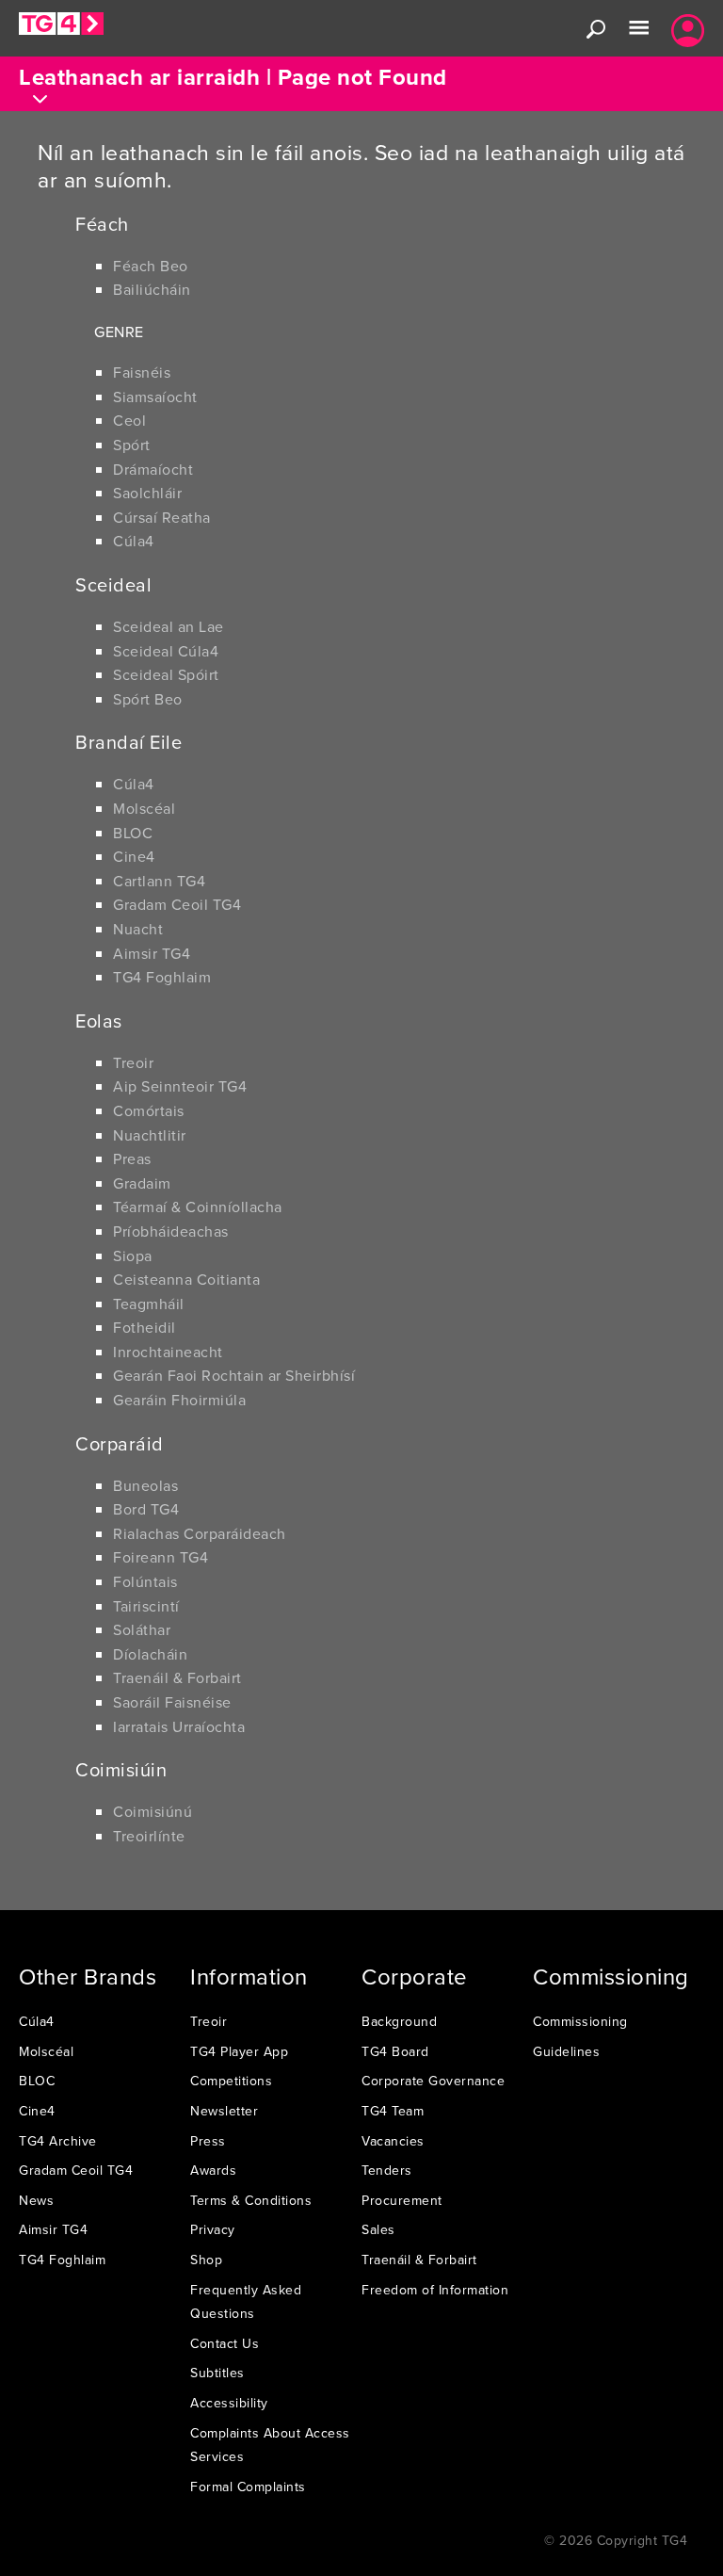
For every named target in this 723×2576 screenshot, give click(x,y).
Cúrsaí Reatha (162, 517)
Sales (378, 2229)
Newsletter (224, 2111)
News (36, 2200)
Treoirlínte (149, 1836)
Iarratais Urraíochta (179, 1726)
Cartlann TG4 (159, 881)
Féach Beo (151, 266)
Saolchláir (147, 493)
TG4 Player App (239, 2051)
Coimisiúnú (153, 1811)
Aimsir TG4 (152, 953)
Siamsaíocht (155, 397)
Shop (206, 2260)
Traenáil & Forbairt (177, 1677)
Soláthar (142, 1629)
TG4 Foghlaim (162, 977)
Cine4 (134, 856)
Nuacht (138, 929)
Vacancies (393, 2141)
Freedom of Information (435, 2290)
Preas (132, 1158)
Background (399, 2021)
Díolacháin (150, 1654)
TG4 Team (393, 2111)
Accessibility (229, 2403)
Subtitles (217, 2373)
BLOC (133, 833)
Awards (213, 2170)
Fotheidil (145, 1327)
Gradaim (142, 1183)
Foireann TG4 (161, 1557)
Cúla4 (134, 541)
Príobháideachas (171, 1231)
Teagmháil (149, 1304)
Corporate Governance (433, 2081)
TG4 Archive (58, 2141)
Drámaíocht (153, 469)
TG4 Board (395, 2051)
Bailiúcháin (152, 289)
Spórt (132, 445)
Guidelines (566, 2051)
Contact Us (225, 2343)
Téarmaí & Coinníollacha (198, 1207)
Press (208, 2141)
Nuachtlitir (150, 1135)
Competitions (231, 2081)
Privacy (213, 2229)
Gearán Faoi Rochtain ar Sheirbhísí (234, 1375)
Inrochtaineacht (168, 1352)
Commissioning (580, 2021)
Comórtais (149, 1110)
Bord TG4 (146, 1509)
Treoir (133, 1062)
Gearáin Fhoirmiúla (179, 1400)
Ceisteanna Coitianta (186, 1279)
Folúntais (145, 1581)
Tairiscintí (146, 1606)
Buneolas (145, 1485)
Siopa (133, 1256)
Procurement (402, 2200)
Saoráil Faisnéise (172, 1702)
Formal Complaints (248, 2487)
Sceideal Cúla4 (166, 651)
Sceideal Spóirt (166, 674)
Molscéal (144, 808)
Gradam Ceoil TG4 (177, 904)
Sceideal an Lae (169, 626)
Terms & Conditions (251, 2200)
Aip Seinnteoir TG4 (180, 1086)
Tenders (387, 2170)
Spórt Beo (148, 699)
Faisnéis (142, 372)
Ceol (129, 420)
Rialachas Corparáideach (200, 1533)
